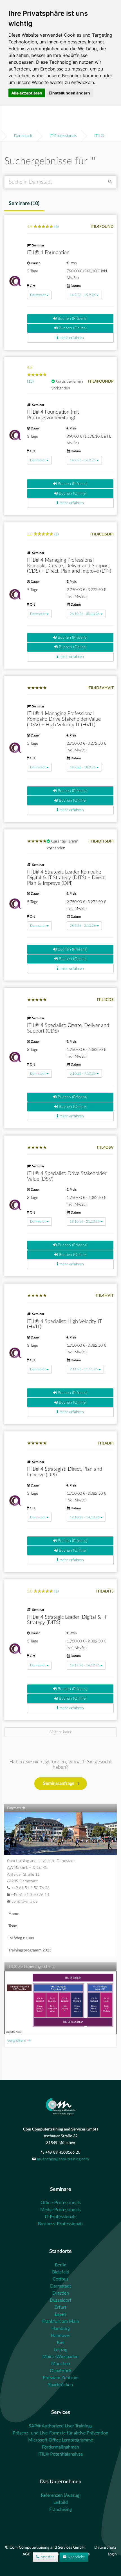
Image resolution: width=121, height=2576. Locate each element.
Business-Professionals (61, 2224)
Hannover (61, 2335)
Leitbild (61, 2502)
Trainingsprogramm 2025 (30, 1950)
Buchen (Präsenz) (72, 319)
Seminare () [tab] (24, 204)
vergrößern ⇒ (19, 2041)
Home (14, 1914)
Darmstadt (23, 136)
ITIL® (99, 136)
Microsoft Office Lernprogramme (60, 2440)
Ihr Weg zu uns (21, 1938)
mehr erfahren (71, 338)
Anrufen (47, 2557)
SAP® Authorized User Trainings (61, 2426)
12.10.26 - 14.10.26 (85, 1517)
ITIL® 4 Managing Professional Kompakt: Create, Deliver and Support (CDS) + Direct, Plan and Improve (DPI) (69, 566)
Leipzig (61, 2350)
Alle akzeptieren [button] (27, 93)
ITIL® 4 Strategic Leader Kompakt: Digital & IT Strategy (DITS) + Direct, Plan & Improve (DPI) (66, 878)
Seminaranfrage (59, 1783)
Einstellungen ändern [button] (69, 93)
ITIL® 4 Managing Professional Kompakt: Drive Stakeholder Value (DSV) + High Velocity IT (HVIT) (64, 719)
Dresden (61, 2293)
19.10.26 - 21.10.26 (85, 1221)
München (61, 2364)
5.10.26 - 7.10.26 (83, 1073)
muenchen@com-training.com (63, 2159)
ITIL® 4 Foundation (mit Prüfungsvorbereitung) (53, 415)
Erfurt (60, 2307)
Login (112, 2554)
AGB (27, 2554)
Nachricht (76, 2557)
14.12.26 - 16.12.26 (85, 1665)
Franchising (60, 2509)
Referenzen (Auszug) (61, 2495)
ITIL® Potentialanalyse (60, 2454)
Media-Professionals (60, 2210)
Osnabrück (61, 2371)
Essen (60, 2314)
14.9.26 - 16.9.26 (83, 460)
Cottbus (60, 2279)
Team (13, 1926)
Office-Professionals (61, 2203)
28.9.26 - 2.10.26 (83, 926)
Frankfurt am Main (61, 2321)
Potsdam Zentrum (61, 2378)
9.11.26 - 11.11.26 (84, 1369)
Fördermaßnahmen (60, 2447)
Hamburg (61, 2328)
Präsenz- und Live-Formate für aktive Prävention (60, 2433)
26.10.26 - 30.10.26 (85, 614)
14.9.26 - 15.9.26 (83, 295)
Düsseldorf (61, 2300)
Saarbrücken (60, 2385)
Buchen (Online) (72, 328)
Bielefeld (61, 2272)
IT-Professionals (63, 136)
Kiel (61, 2343)
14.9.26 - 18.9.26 (83, 767)
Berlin (61, 2265)
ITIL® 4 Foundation (48, 253)
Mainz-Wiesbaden (60, 2357)
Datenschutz (105, 2548)
